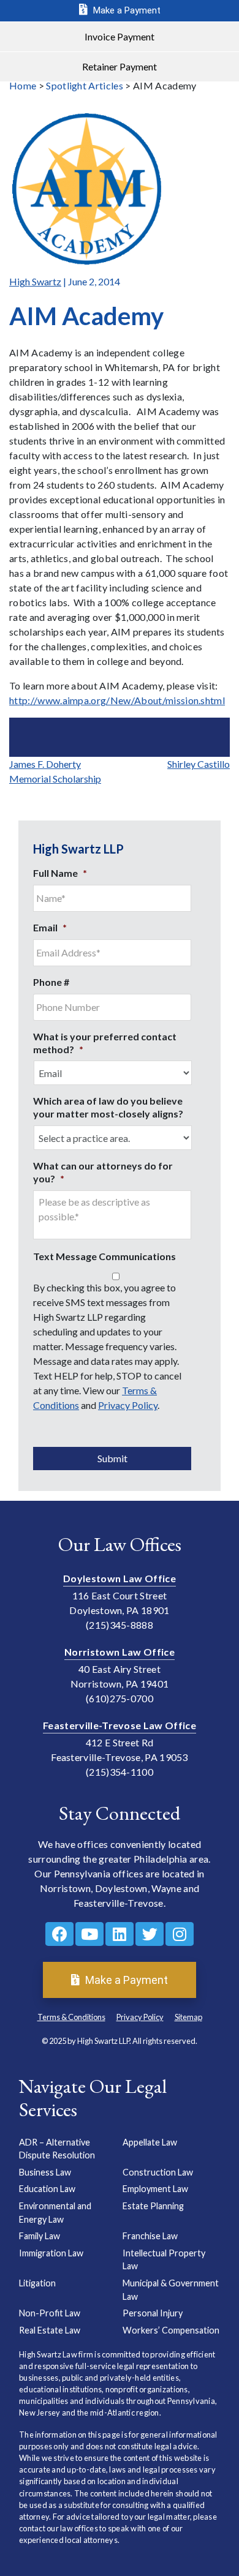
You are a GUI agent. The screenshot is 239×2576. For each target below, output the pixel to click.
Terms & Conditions (71, 2017)
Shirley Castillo (199, 764)
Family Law (40, 2236)
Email (50, 927)
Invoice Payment (120, 36)
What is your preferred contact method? (105, 1043)
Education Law (47, 2189)
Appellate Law (150, 2142)
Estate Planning (153, 2206)
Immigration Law (51, 2253)
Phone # (51, 982)
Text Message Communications (104, 1256)
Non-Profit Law (50, 2313)
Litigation (37, 2283)
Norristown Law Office (120, 1652)
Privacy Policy (128, 1405)
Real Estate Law (50, 2330)
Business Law (45, 2172)
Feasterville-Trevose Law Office (120, 1725)
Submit (112, 1458)
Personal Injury (153, 2313)
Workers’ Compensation (171, 2330)
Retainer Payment (120, 66)
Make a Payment (126, 10)
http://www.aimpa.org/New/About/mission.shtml (117, 700)
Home (23, 85)
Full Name (60, 873)
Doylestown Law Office (120, 1578)
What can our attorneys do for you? (103, 1172)
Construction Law (158, 2172)
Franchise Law (150, 2236)
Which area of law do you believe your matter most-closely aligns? (108, 1107)
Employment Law (155, 2189)
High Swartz (35, 281)
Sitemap (188, 2017)
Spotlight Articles (85, 85)
